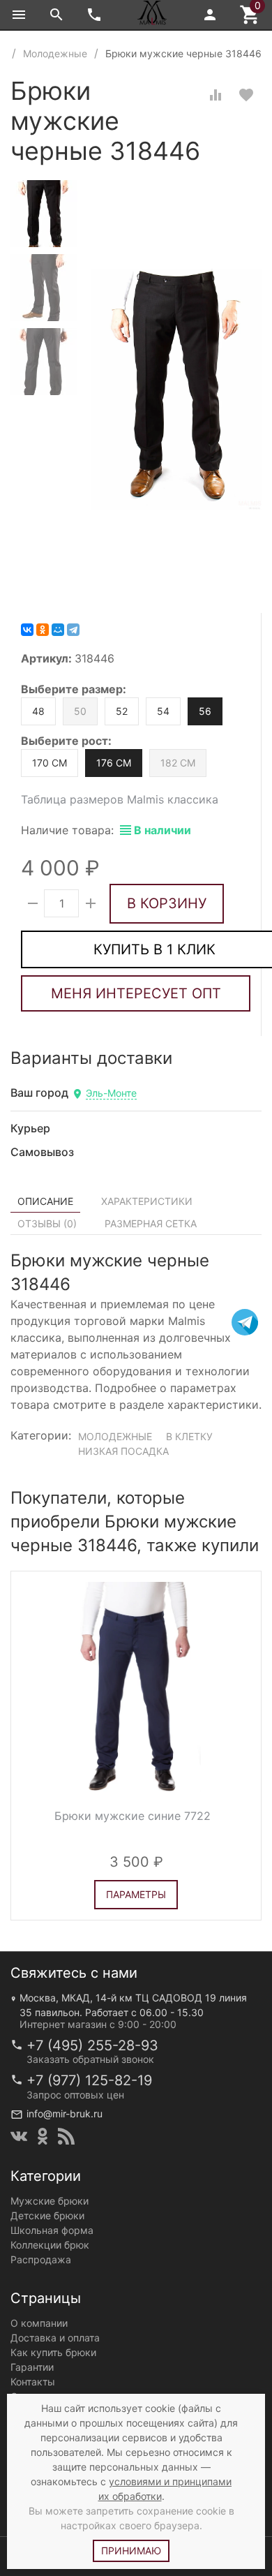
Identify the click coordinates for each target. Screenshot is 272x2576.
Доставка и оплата (55, 2338)
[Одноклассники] (43, 630)
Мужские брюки (50, 2201)
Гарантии (32, 2367)
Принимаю (131, 2551)
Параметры (136, 1894)
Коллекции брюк (50, 2245)
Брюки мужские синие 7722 (133, 1816)
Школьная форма (52, 2230)
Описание (45, 1201)
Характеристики (147, 1201)
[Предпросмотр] (136, 1687)
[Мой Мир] (58, 630)
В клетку (189, 1436)
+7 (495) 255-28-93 (92, 2045)
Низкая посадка (123, 1451)
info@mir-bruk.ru (65, 2114)
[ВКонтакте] (27, 630)
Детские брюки (47, 2215)
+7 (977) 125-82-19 (89, 2080)
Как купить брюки (53, 2352)
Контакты (33, 2382)
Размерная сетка (151, 1223)
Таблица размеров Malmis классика (120, 799)
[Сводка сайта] (66, 2136)
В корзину (167, 903)
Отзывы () (47, 1223)
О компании (39, 2323)
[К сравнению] (216, 95)
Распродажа (41, 2259)
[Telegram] (73, 630)
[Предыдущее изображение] (30, 1687)
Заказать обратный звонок (90, 2059)
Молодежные (115, 1436)
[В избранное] (246, 95)
